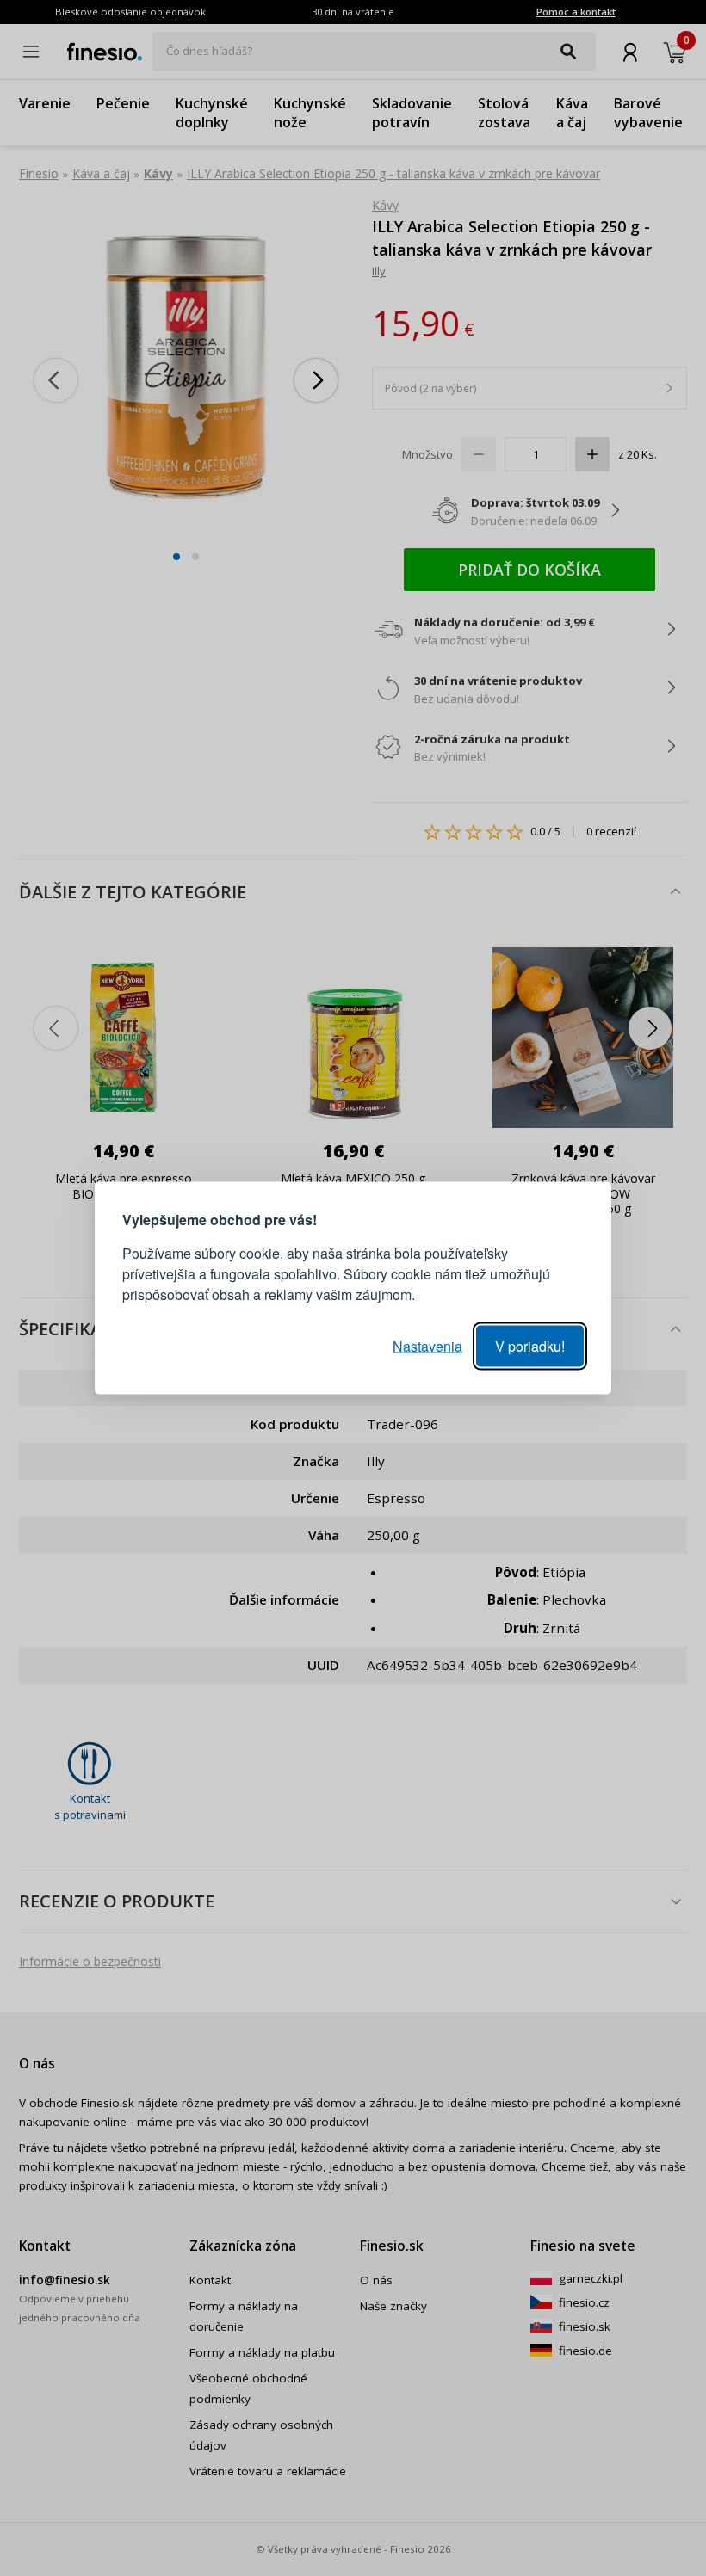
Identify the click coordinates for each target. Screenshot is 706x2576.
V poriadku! (530, 1346)
